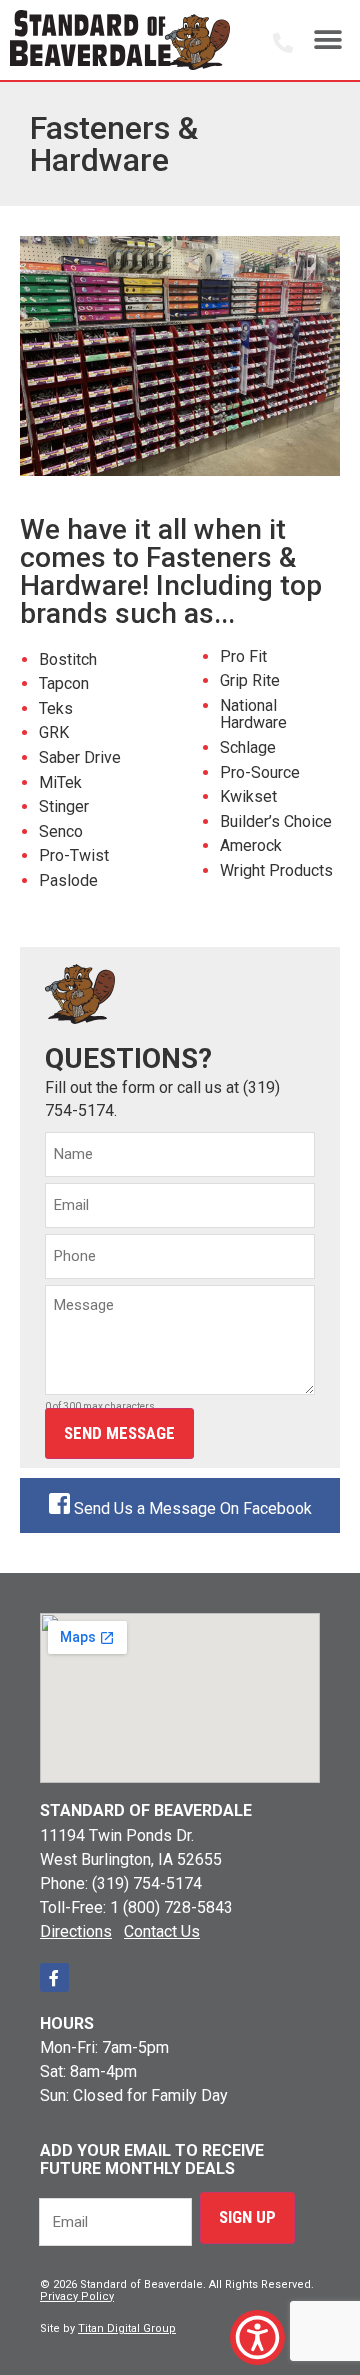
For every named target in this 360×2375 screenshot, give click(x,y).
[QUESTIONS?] (283, 43)
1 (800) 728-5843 (171, 1907)
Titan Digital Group (127, 2328)
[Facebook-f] (54, 1977)
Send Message (119, 1433)
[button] (327, 39)
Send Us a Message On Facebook (193, 1508)
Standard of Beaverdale (146, 1810)
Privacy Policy (77, 2296)
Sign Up (247, 2217)
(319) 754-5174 (147, 1883)
